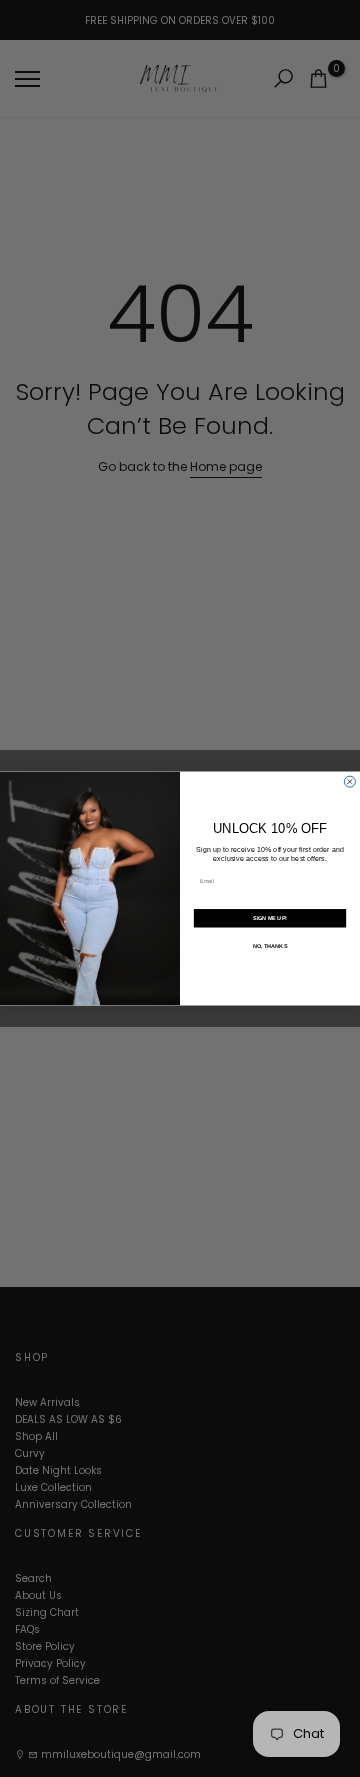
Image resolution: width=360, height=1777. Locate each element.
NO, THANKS (270, 946)
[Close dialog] (349, 781)
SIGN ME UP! (270, 918)
